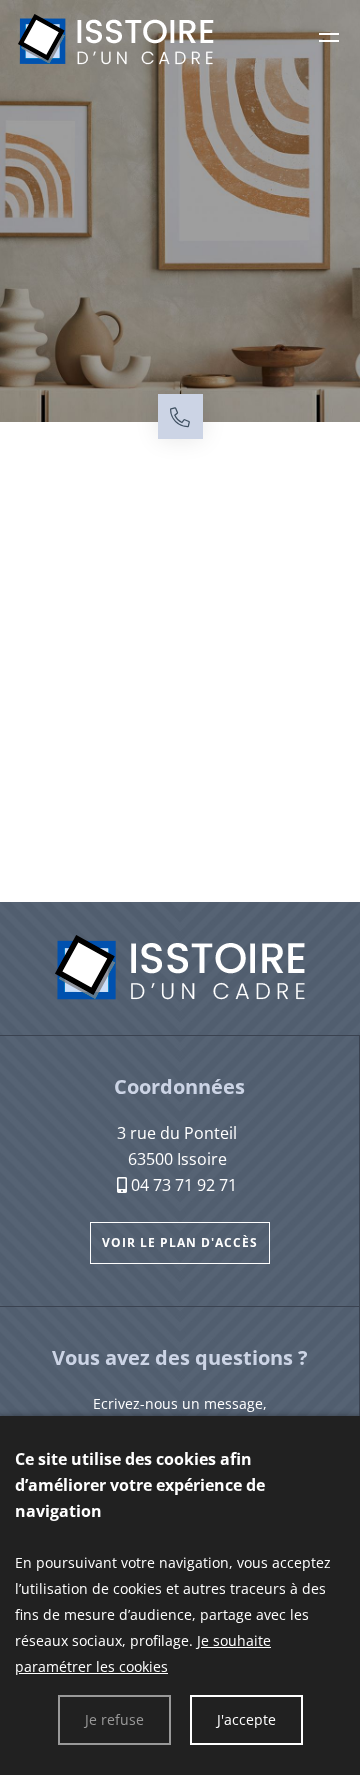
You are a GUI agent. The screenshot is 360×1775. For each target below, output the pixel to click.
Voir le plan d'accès (180, 1242)
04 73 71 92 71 (184, 1185)
